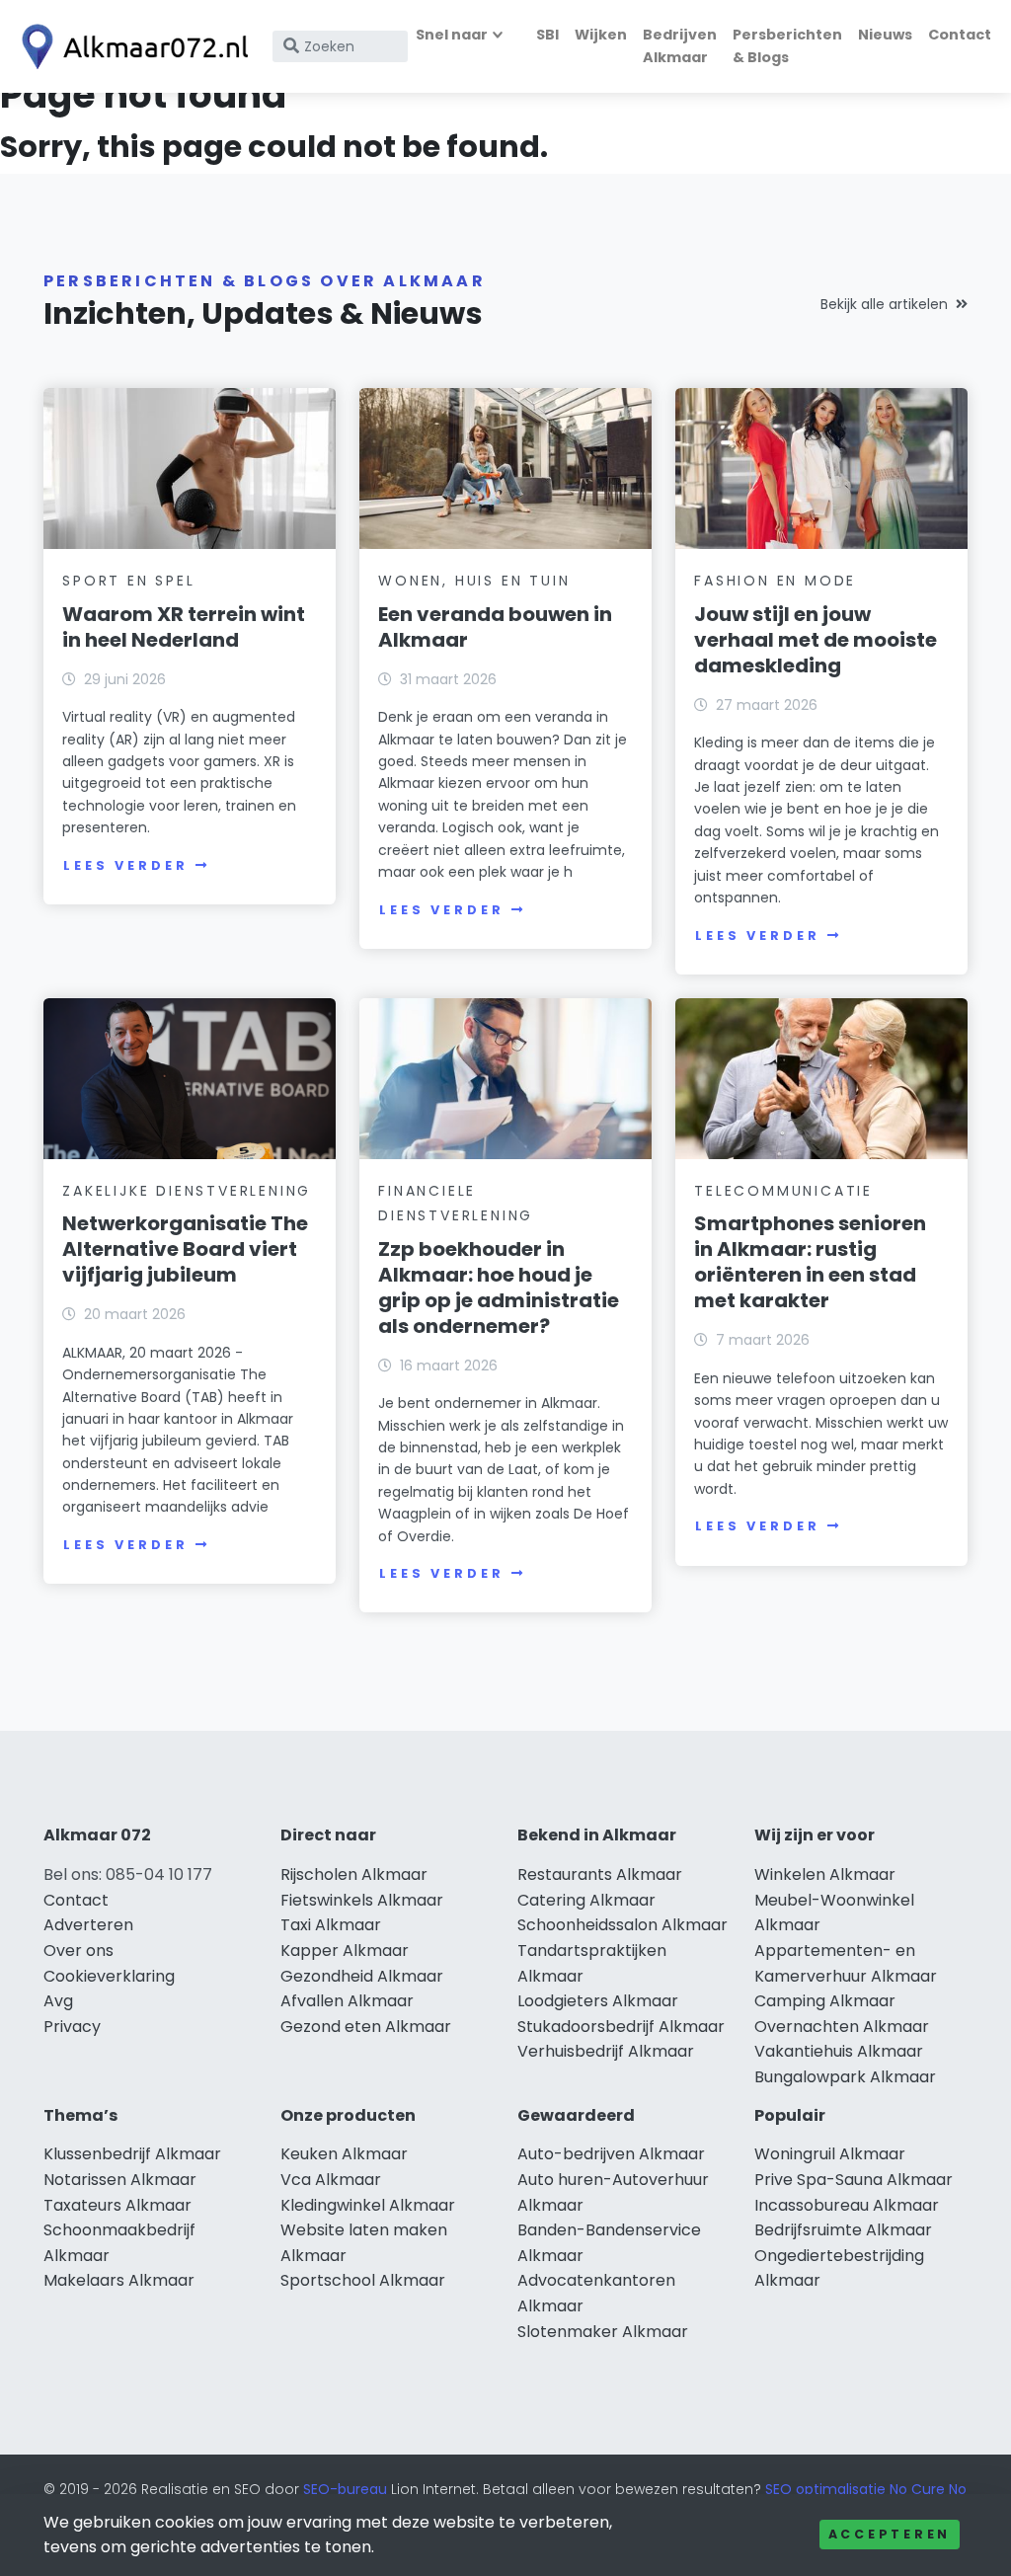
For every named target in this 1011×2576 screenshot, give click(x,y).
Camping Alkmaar (825, 2001)
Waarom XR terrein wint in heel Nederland (184, 627)
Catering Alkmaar (586, 1900)
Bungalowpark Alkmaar (845, 2077)
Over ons (78, 1951)
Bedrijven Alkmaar (680, 46)
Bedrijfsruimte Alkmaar (843, 2230)
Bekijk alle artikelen (884, 304)
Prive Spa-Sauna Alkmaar (854, 2180)
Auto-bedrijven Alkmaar (611, 2154)
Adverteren (88, 1925)
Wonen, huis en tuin (474, 581)
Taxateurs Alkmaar (117, 2205)
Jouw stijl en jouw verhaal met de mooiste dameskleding (816, 640)
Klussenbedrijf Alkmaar (132, 2154)
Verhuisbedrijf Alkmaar (606, 2051)
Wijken (601, 35)
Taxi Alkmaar (331, 1925)
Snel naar (452, 35)
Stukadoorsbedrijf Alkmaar (621, 2027)
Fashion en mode (775, 581)
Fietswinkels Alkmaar (362, 1900)
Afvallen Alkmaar (347, 2001)
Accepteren (890, 2534)
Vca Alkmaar (331, 2180)
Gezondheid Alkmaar (362, 1976)
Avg (58, 2001)
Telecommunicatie (783, 1191)
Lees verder (125, 865)
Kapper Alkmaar (345, 1951)
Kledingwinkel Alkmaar (368, 2205)
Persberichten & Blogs (787, 46)
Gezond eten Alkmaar (366, 2027)
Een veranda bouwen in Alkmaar (495, 627)
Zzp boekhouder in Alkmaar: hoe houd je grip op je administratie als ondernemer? (499, 1288)
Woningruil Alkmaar (830, 2154)
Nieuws (885, 35)
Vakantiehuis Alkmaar (839, 2051)
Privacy (72, 2027)
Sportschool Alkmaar (363, 2280)
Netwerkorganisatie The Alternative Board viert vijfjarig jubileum (185, 1249)
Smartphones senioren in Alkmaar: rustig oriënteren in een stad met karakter (810, 1262)
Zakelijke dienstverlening (187, 1191)
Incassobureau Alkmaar (847, 2205)
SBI (547, 35)
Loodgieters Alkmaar (598, 2001)
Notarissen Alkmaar (120, 2180)
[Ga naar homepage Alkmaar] (130, 47)
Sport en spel (128, 581)
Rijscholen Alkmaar (354, 1874)
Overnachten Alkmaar (842, 2027)
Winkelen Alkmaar (825, 1874)
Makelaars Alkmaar (119, 2280)
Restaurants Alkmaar (600, 1874)
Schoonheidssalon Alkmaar (622, 1925)
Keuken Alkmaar (344, 2154)
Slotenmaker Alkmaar (603, 2332)
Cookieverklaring (109, 1976)
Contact (960, 35)
